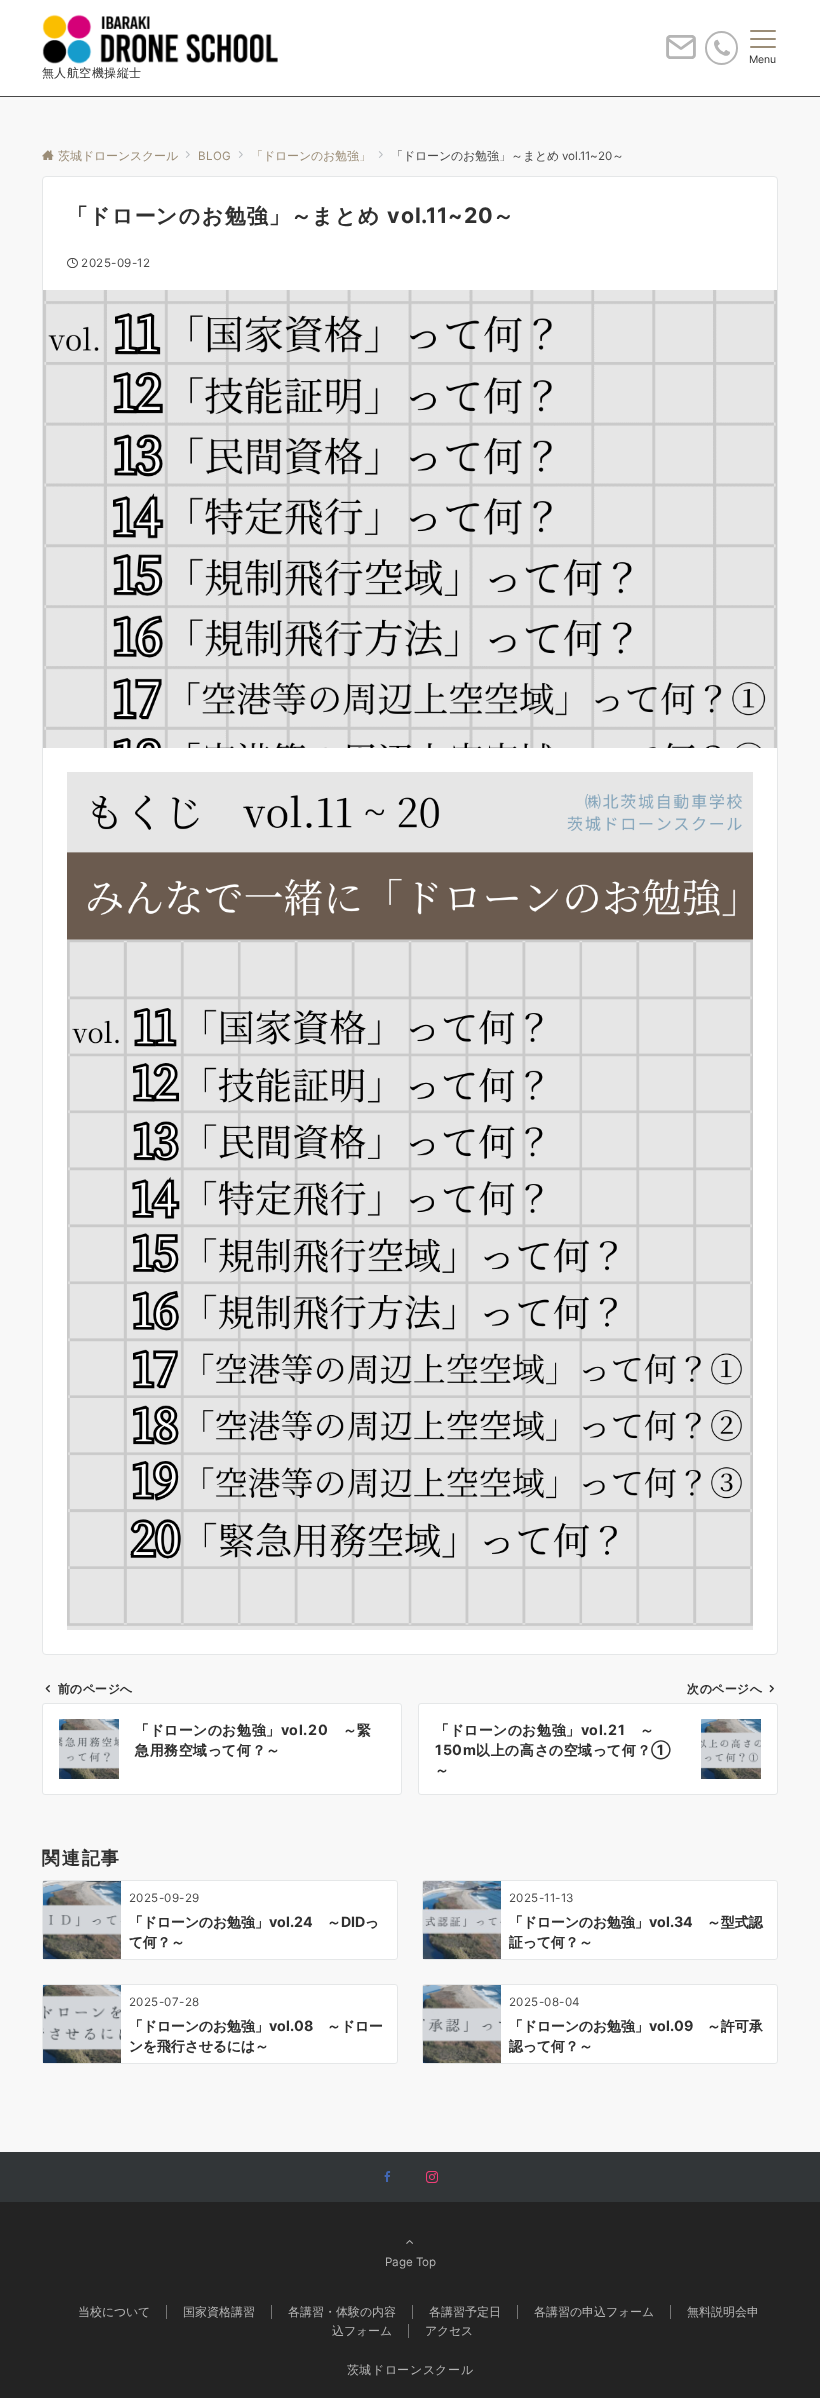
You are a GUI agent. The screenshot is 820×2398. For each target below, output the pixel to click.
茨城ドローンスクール (410, 2370)
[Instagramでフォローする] (432, 2178)
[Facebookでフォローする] (388, 2178)
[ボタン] (681, 55)
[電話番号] (721, 47)
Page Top (410, 2262)
